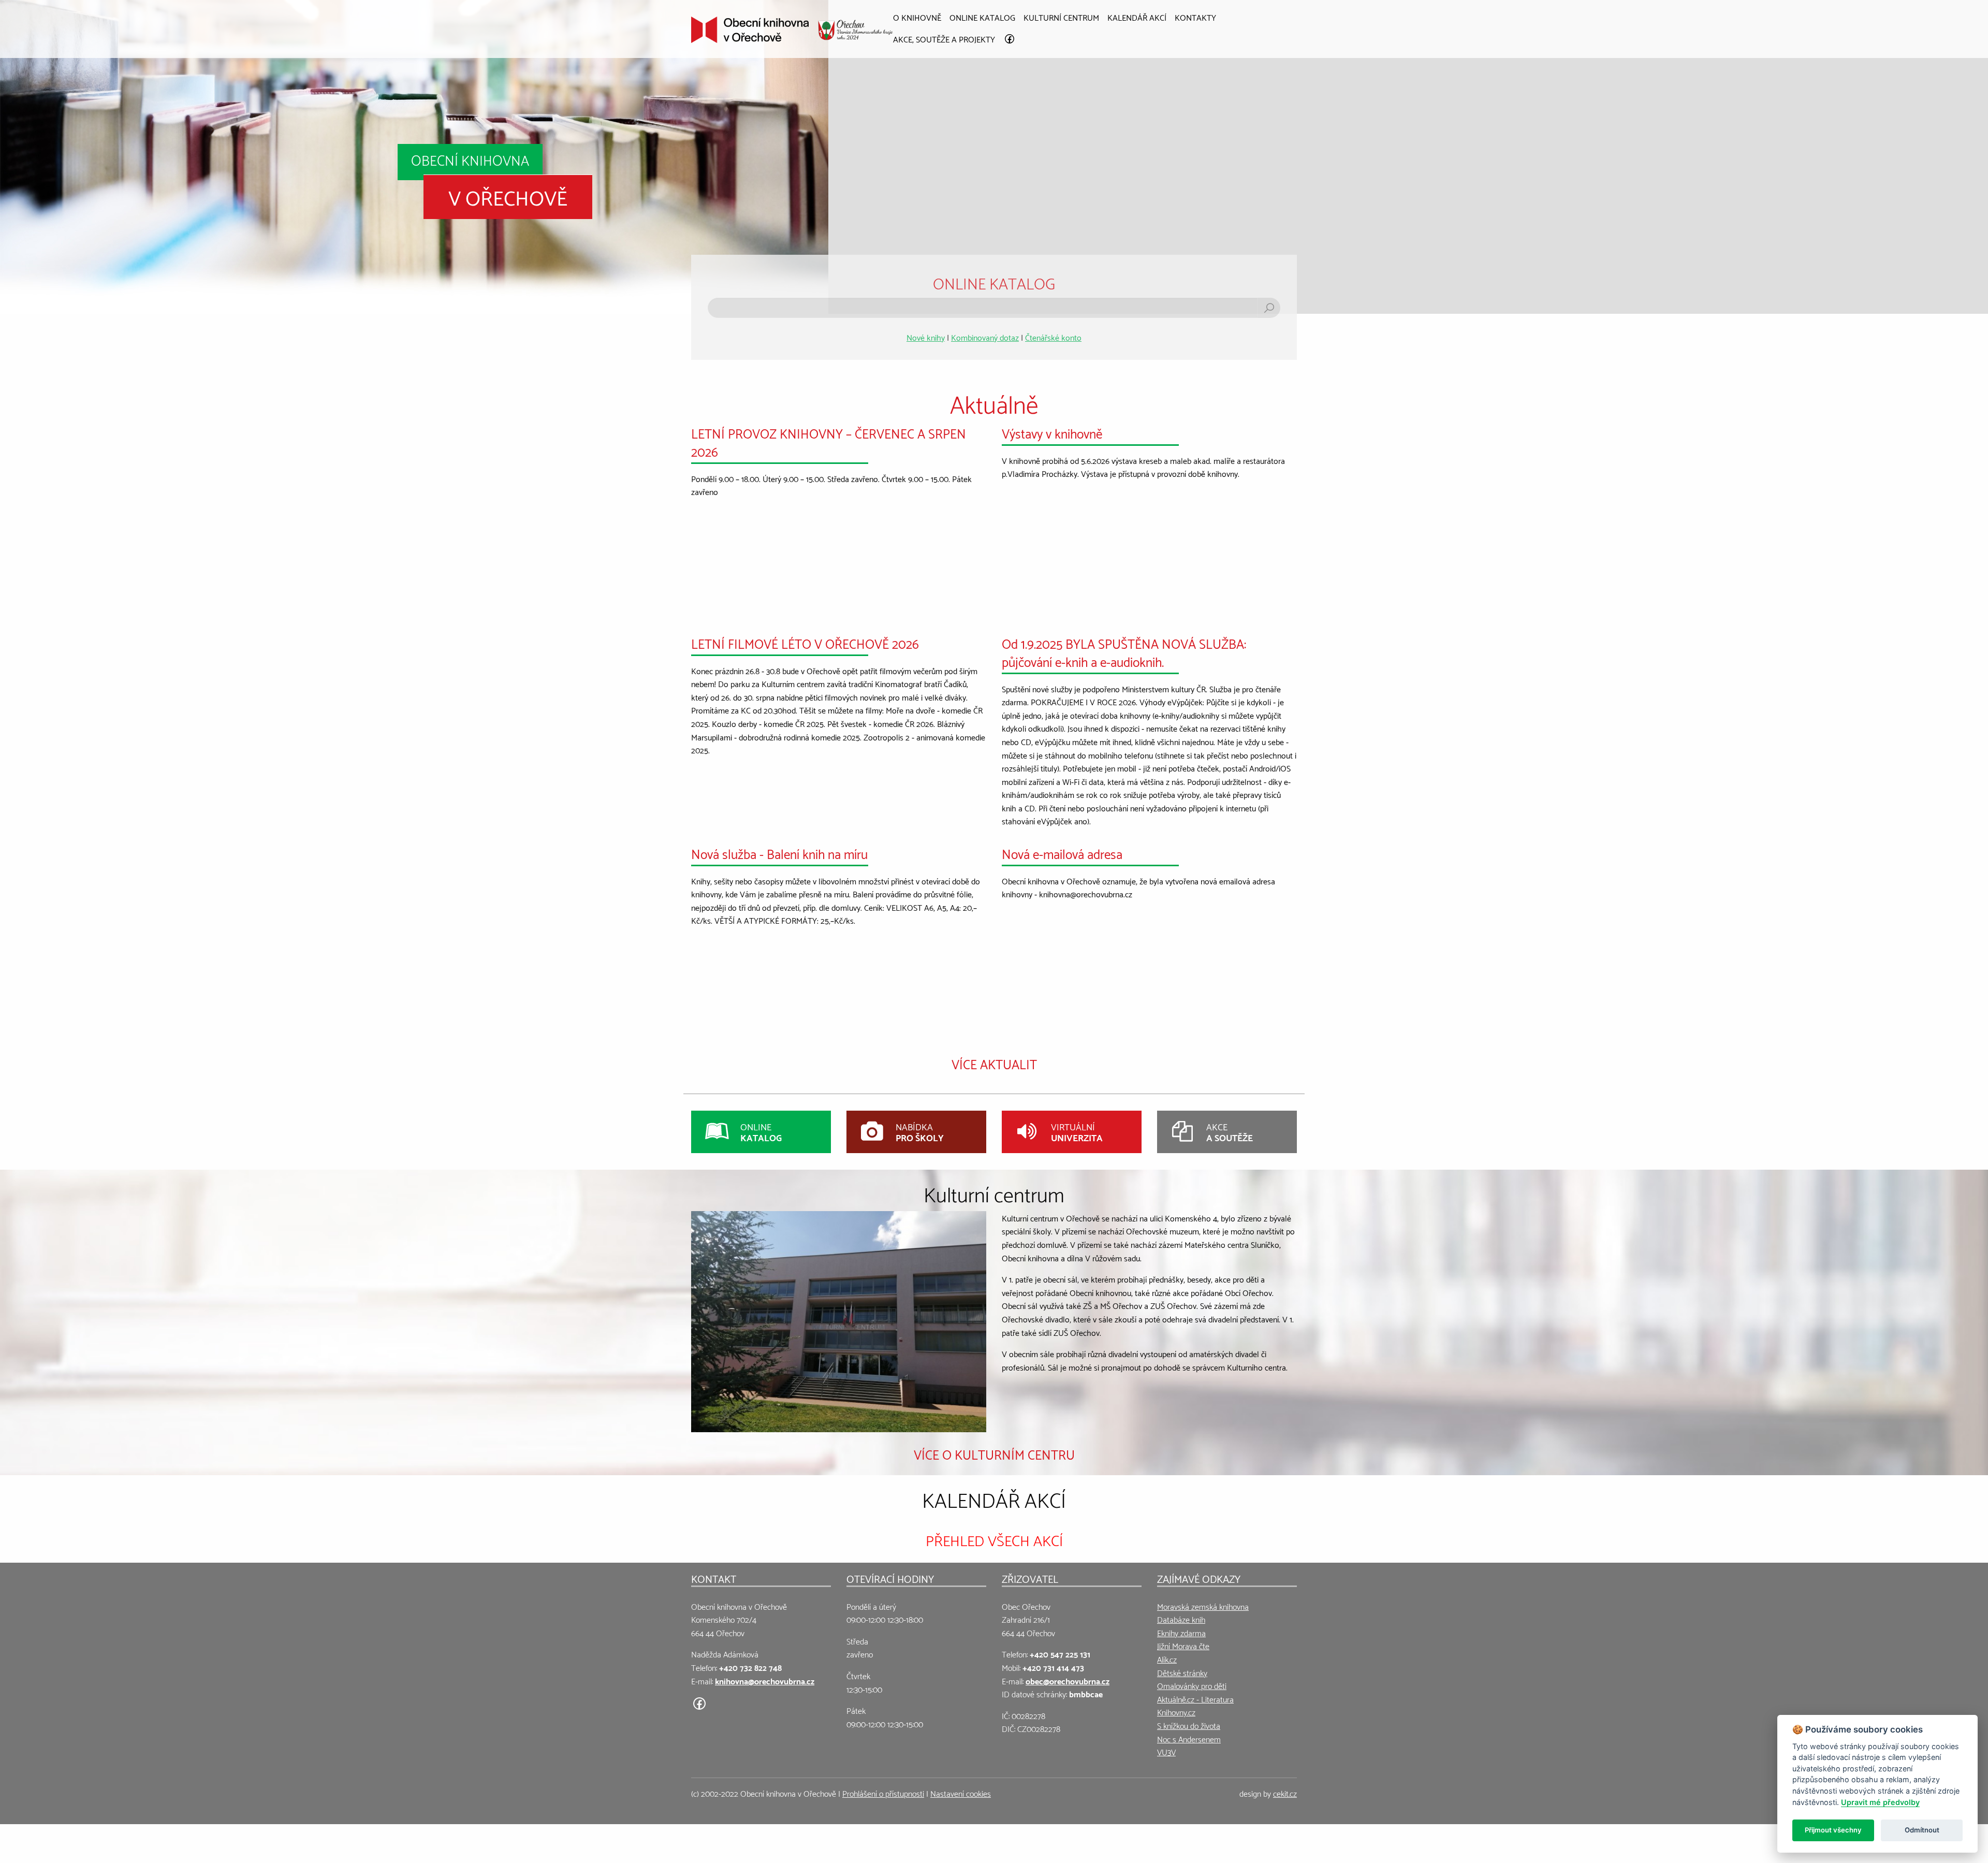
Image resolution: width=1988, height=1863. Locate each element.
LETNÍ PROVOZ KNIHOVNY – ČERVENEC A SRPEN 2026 (829, 441)
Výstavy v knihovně (1052, 432)
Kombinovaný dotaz (985, 337)
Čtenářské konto (1053, 337)
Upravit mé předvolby (1880, 1802)
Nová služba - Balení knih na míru (779, 853)
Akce (1230, 1132)
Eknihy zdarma (1181, 1632)
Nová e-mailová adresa (1062, 853)
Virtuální (1077, 1132)
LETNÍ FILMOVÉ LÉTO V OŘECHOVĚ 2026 (805, 643)
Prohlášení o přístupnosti (883, 1793)
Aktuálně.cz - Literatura (1195, 1699)
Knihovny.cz (1176, 1712)
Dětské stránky (1182, 1672)
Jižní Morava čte (1183, 1645)
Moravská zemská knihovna (1203, 1606)
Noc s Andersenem (1189, 1738)
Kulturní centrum (1061, 17)
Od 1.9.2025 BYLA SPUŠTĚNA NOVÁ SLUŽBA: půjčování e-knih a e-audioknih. (1124, 652)
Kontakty (1195, 17)
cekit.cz (1285, 1793)
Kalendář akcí (1137, 17)
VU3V (1166, 1751)
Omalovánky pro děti (1192, 1685)
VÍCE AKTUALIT (994, 1063)
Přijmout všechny (1833, 1830)
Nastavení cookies (961, 1793)
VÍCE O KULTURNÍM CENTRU (994, 1453)
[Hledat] (1269, 308)
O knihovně (917, 17)
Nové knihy (926, 337)
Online (761, 1132)
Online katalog (982, 17)
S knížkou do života (1189, 1725)
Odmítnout (1922, 1830)
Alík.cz (1167, 1659)
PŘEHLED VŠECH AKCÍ (994, 1539)
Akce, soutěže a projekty (944, 39)
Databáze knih (1181, 1619)
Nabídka (920, 1132)
